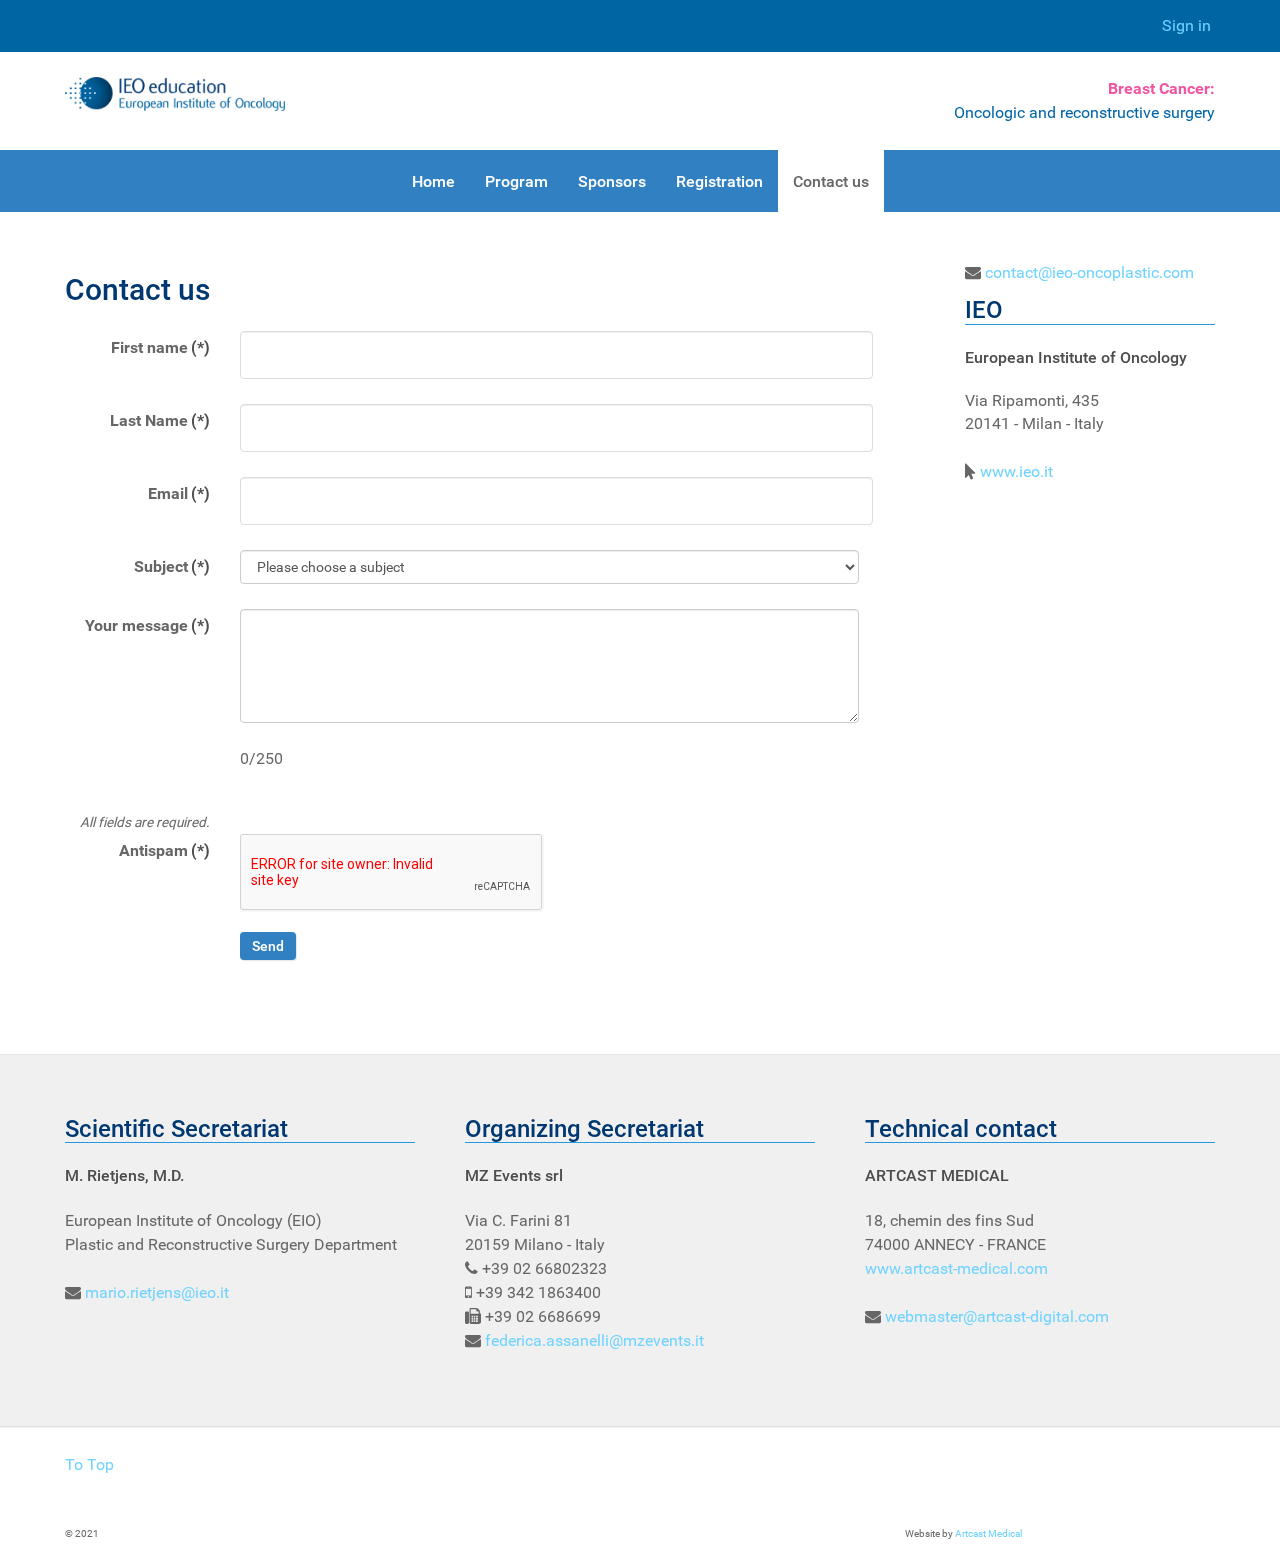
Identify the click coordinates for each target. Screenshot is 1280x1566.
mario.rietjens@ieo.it (157, 1292)
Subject (172, 566)
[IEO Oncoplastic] (175, 94)
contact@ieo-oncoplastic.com (1089, 272)
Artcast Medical (988, 1533)
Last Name (160, 420)
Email (179, 493)
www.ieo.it (1016, 471)
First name (160, 347)
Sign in (1186, 25)
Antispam (164, 850)
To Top (89, 1464)
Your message (147, 625)
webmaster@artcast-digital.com (997, 1316)
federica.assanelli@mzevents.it (594, 1340)
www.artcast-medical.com (956, 1268)
